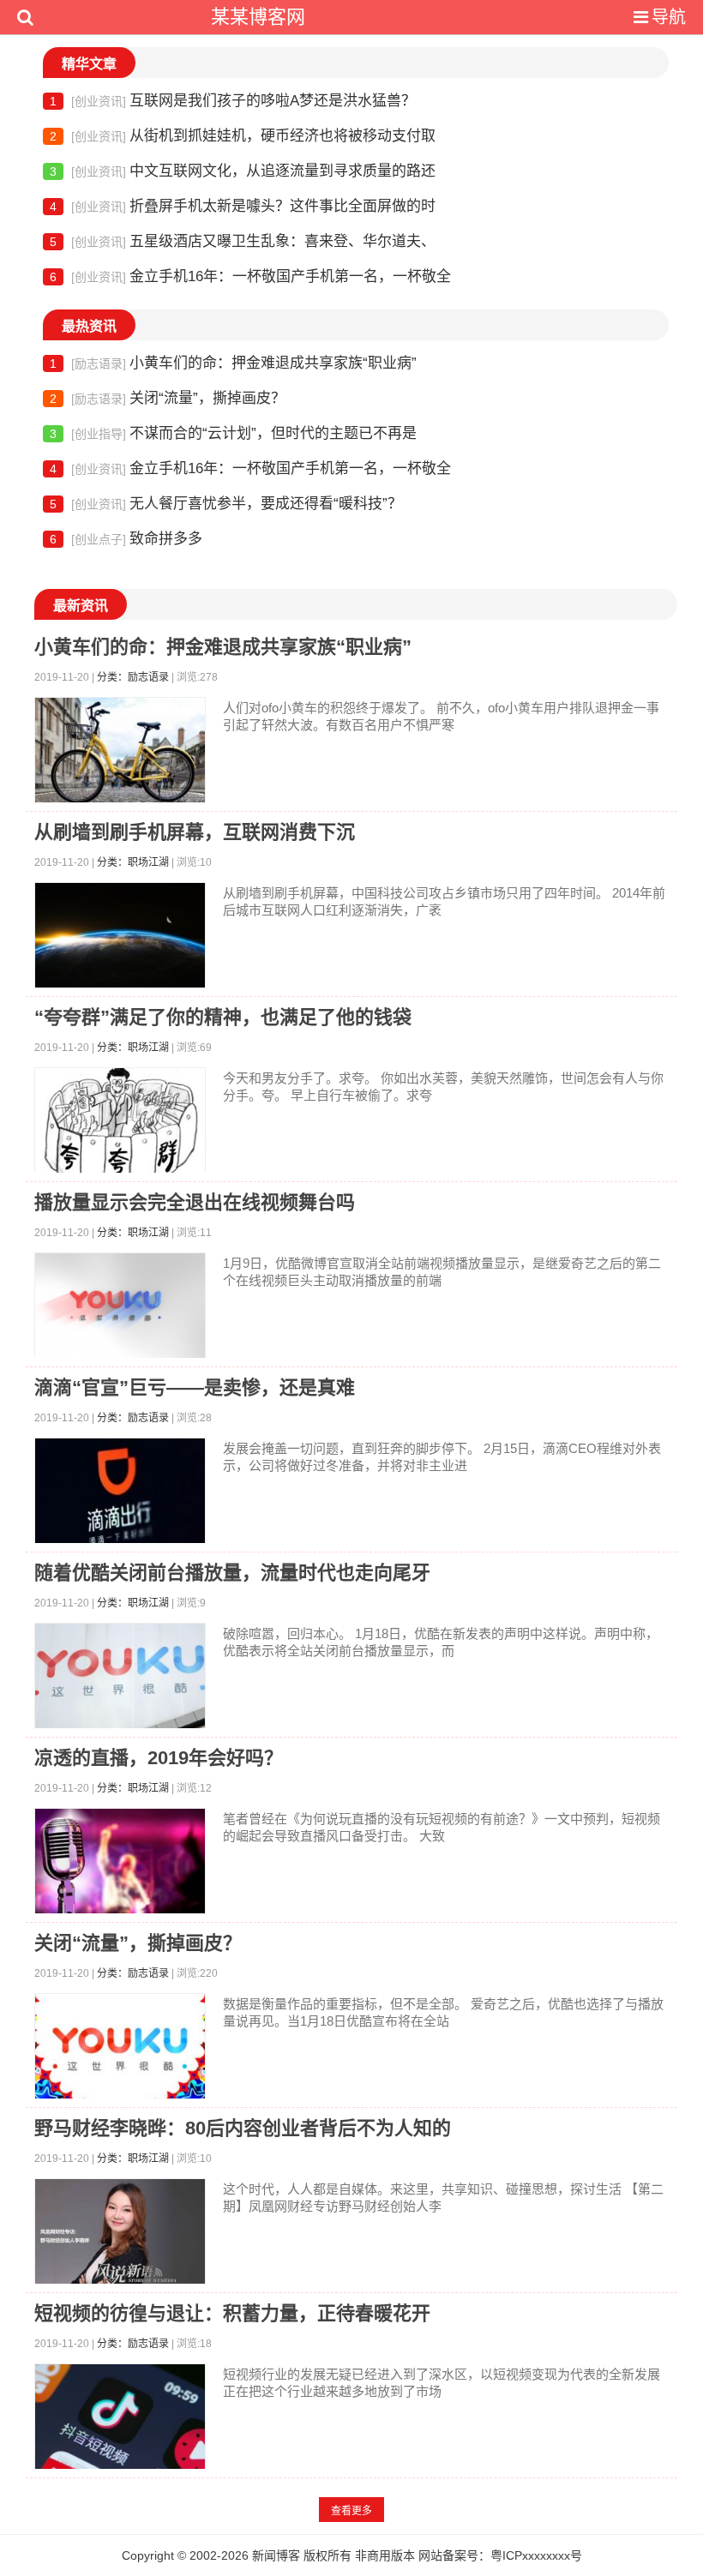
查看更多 (351, 2511)
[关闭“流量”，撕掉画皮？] (120, 2050)
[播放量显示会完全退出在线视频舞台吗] (120, 1309)
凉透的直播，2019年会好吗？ (159, 1758)
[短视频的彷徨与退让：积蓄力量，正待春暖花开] (120, 2420)
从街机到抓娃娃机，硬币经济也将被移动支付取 (243, 136)
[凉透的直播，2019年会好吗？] (120, 1865)
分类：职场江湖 (133, 862)
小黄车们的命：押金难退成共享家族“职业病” (233, 363)
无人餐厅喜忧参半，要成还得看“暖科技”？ (226, 504)
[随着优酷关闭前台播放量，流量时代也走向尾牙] (120, 1680)
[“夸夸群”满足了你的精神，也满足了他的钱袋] (120, 1124)
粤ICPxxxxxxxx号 (536, 2555)
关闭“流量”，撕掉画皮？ (168, 398)
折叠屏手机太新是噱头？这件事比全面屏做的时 (243, 206)
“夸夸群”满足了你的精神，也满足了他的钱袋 (223, 1017)
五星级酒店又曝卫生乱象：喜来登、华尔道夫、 (243, 241)
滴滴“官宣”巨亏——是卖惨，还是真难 (195, 1387)
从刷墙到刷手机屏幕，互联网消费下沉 (195, 832)
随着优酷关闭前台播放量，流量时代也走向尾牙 (232, 1573)
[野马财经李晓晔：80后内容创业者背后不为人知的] (120, 2235)
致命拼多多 (126, 539)
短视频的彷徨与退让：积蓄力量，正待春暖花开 (232, 2313)
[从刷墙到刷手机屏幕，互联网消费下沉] (120, 939)
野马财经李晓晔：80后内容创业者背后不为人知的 (243, 2128)
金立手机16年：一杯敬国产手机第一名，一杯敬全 (250, 276)
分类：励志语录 (133, 677)
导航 (669, 17)
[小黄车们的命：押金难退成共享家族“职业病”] (120, 754)
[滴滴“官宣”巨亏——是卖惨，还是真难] (120, 1495)
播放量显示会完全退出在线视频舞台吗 (195, 1202)
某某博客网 (258, 17)
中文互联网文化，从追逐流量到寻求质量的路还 (243, 171)
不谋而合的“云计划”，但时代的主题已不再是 (233, 433)
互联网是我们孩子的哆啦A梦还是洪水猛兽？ (233, 101)
